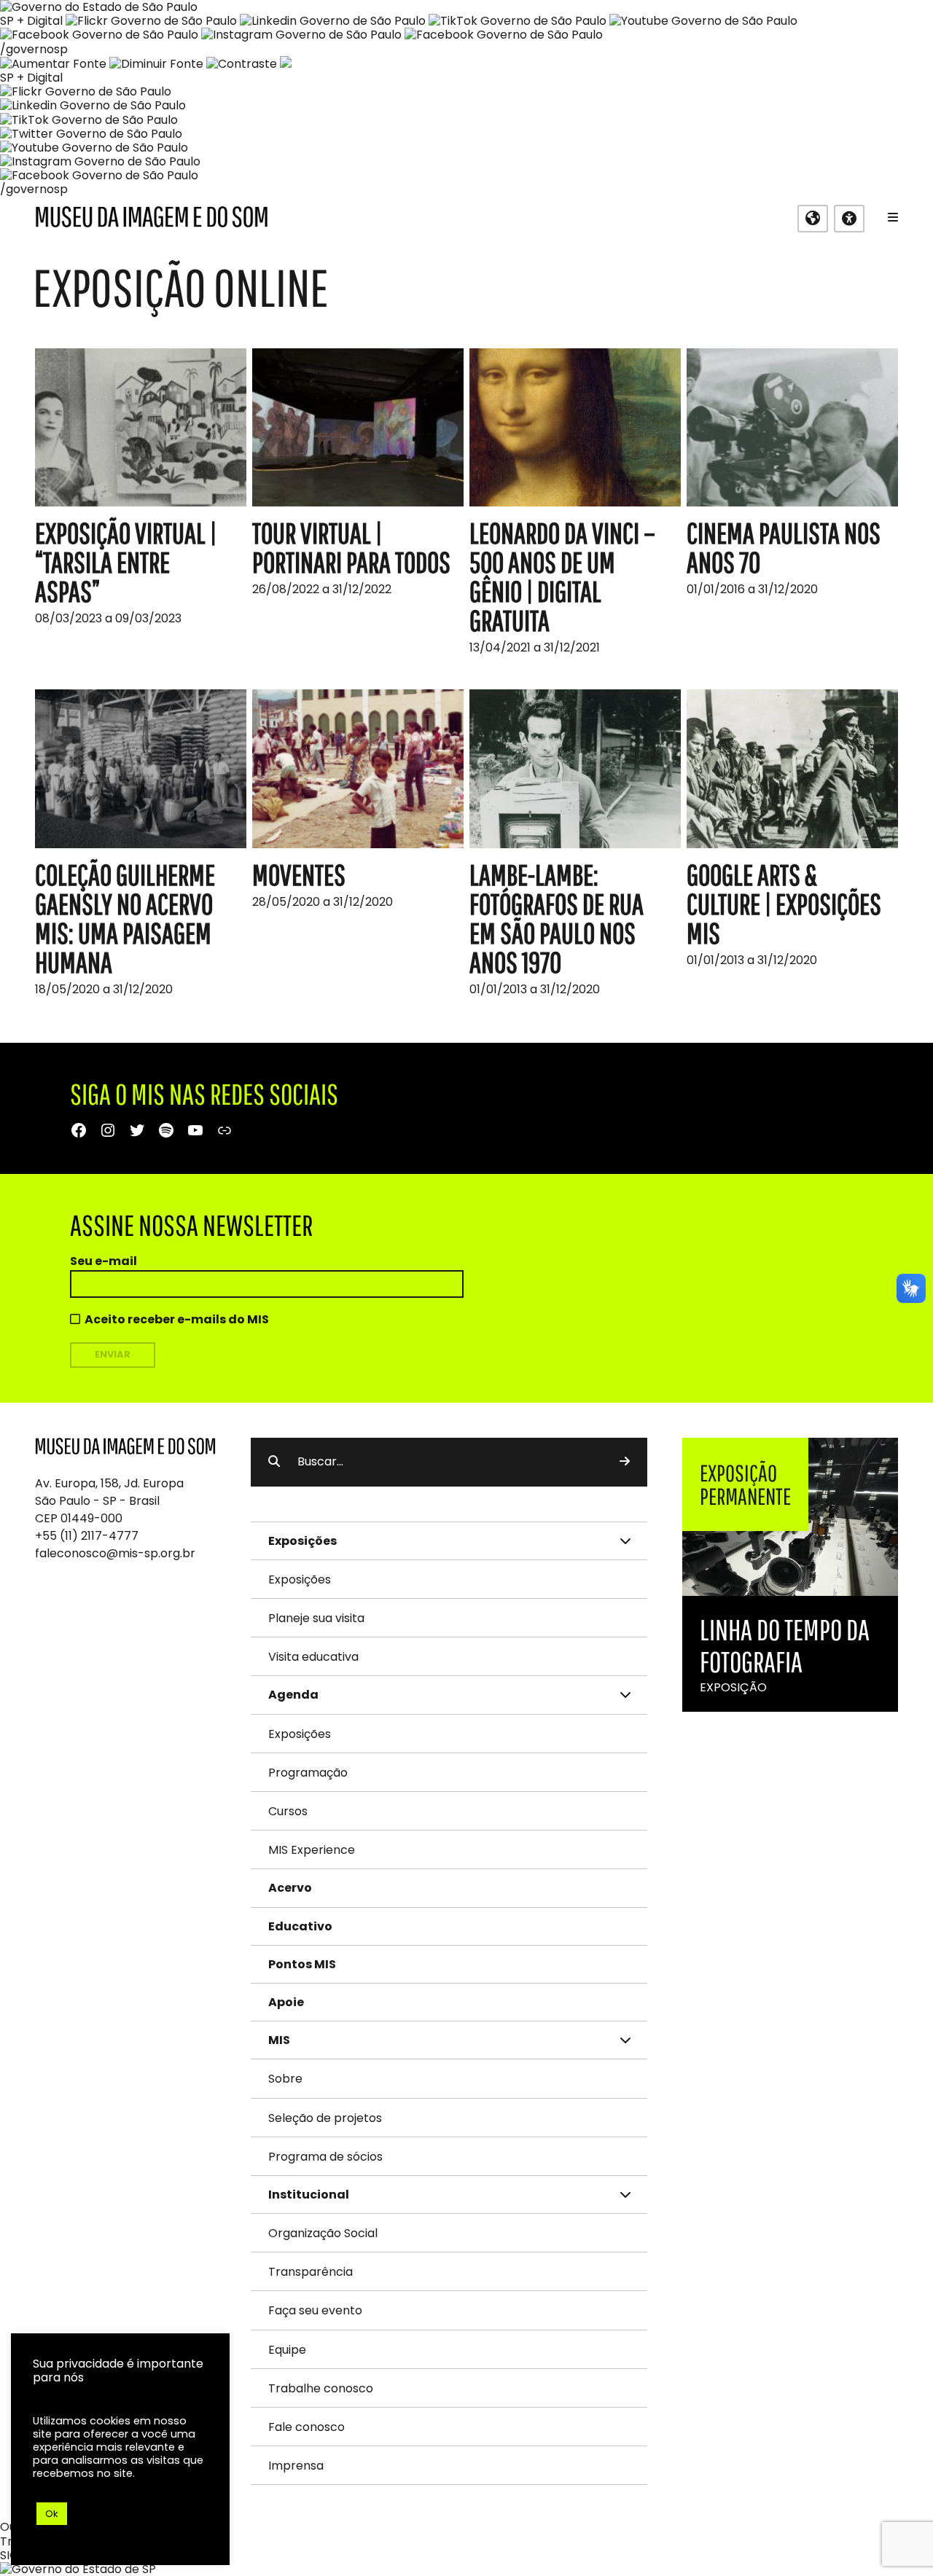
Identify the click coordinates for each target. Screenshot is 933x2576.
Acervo (290, 1888)
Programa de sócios (325, 2157)
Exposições (300, 1579)
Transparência (311, 2272)
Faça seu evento (315, 2310)
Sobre (285, 2079)
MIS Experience (312, 1850)
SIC (9, 2555)
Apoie (286, 2002)
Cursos (288, 1811)
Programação (308, 1773)
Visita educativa (313, 1657)
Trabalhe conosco (321, 2388)
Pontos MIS (302, 1964)
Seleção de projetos (325, 2118)
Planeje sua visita (316, 1618)
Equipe (287, 2350)
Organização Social (323, 2233)
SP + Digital (31, 21)
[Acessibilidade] (849, 219)
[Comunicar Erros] (286, 64)
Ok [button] (52, 2514)
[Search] (625, 1462)
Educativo (300, 1926)
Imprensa (296, 2466)
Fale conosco (307, 2427)
